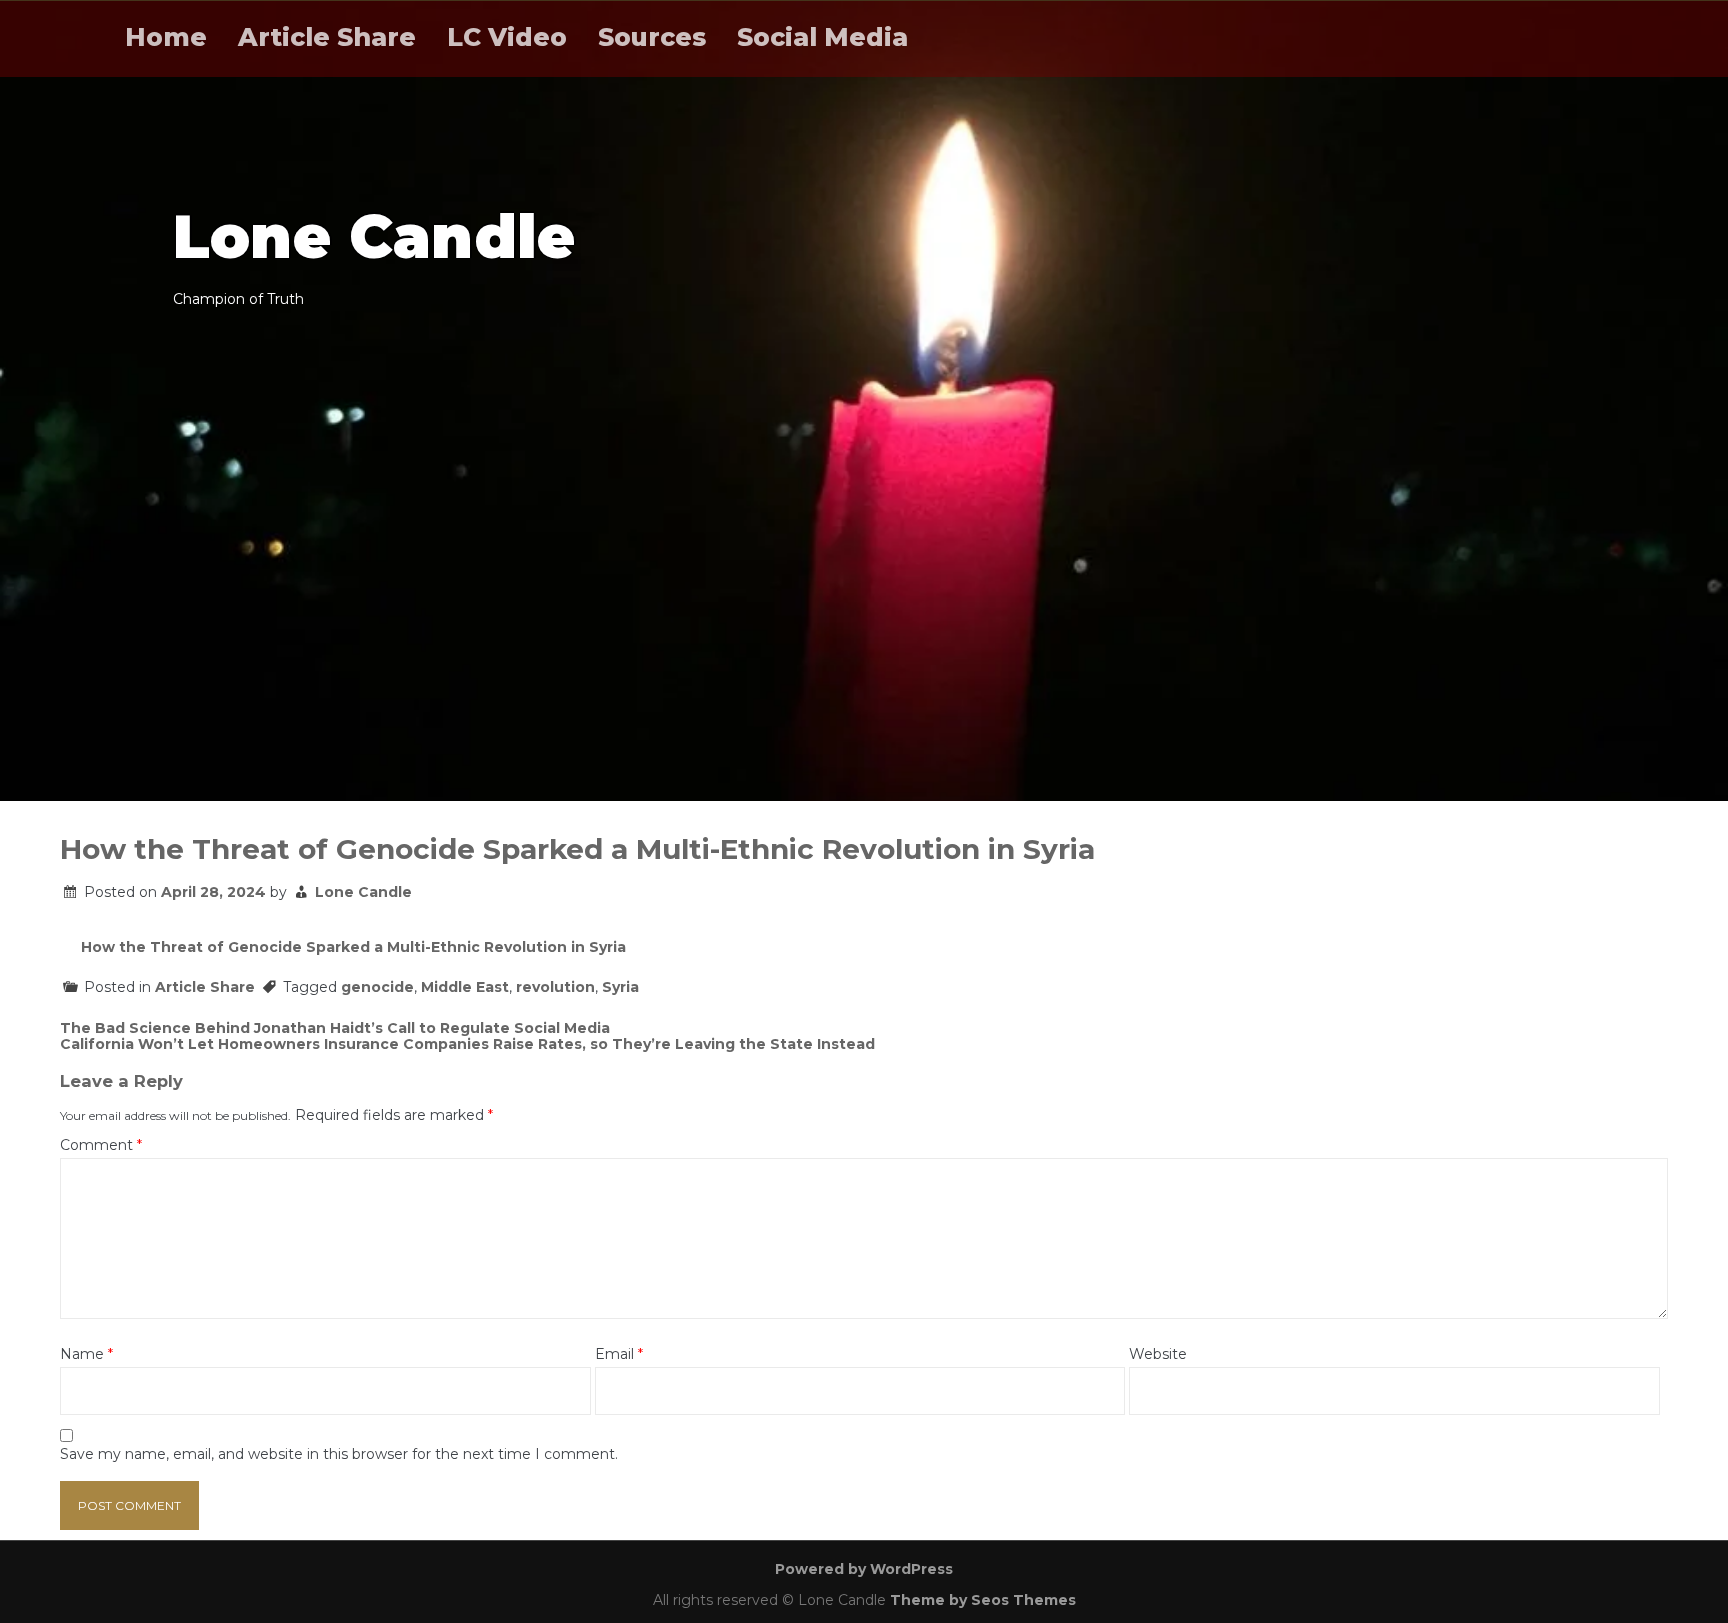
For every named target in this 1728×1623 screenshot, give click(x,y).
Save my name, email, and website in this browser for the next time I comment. (339, 1454)
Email (619, 1354)
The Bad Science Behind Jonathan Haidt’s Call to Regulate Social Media (335, 1028)
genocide (377, 987)
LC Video (507, 37)
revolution (555, 987)
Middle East (465, 987)
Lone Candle (363, 892)
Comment (101, 1145)
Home (166, 37)
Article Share (327, 37)
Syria (620, 987)
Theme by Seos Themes (983, 1600)
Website (1158, 1354)
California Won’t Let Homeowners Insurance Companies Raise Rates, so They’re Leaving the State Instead (467, 1044)
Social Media (822, 37)
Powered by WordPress (864, 1569)
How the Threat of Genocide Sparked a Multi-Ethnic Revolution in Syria (353, 947)
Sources (652, 37)
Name (86, 1354)
